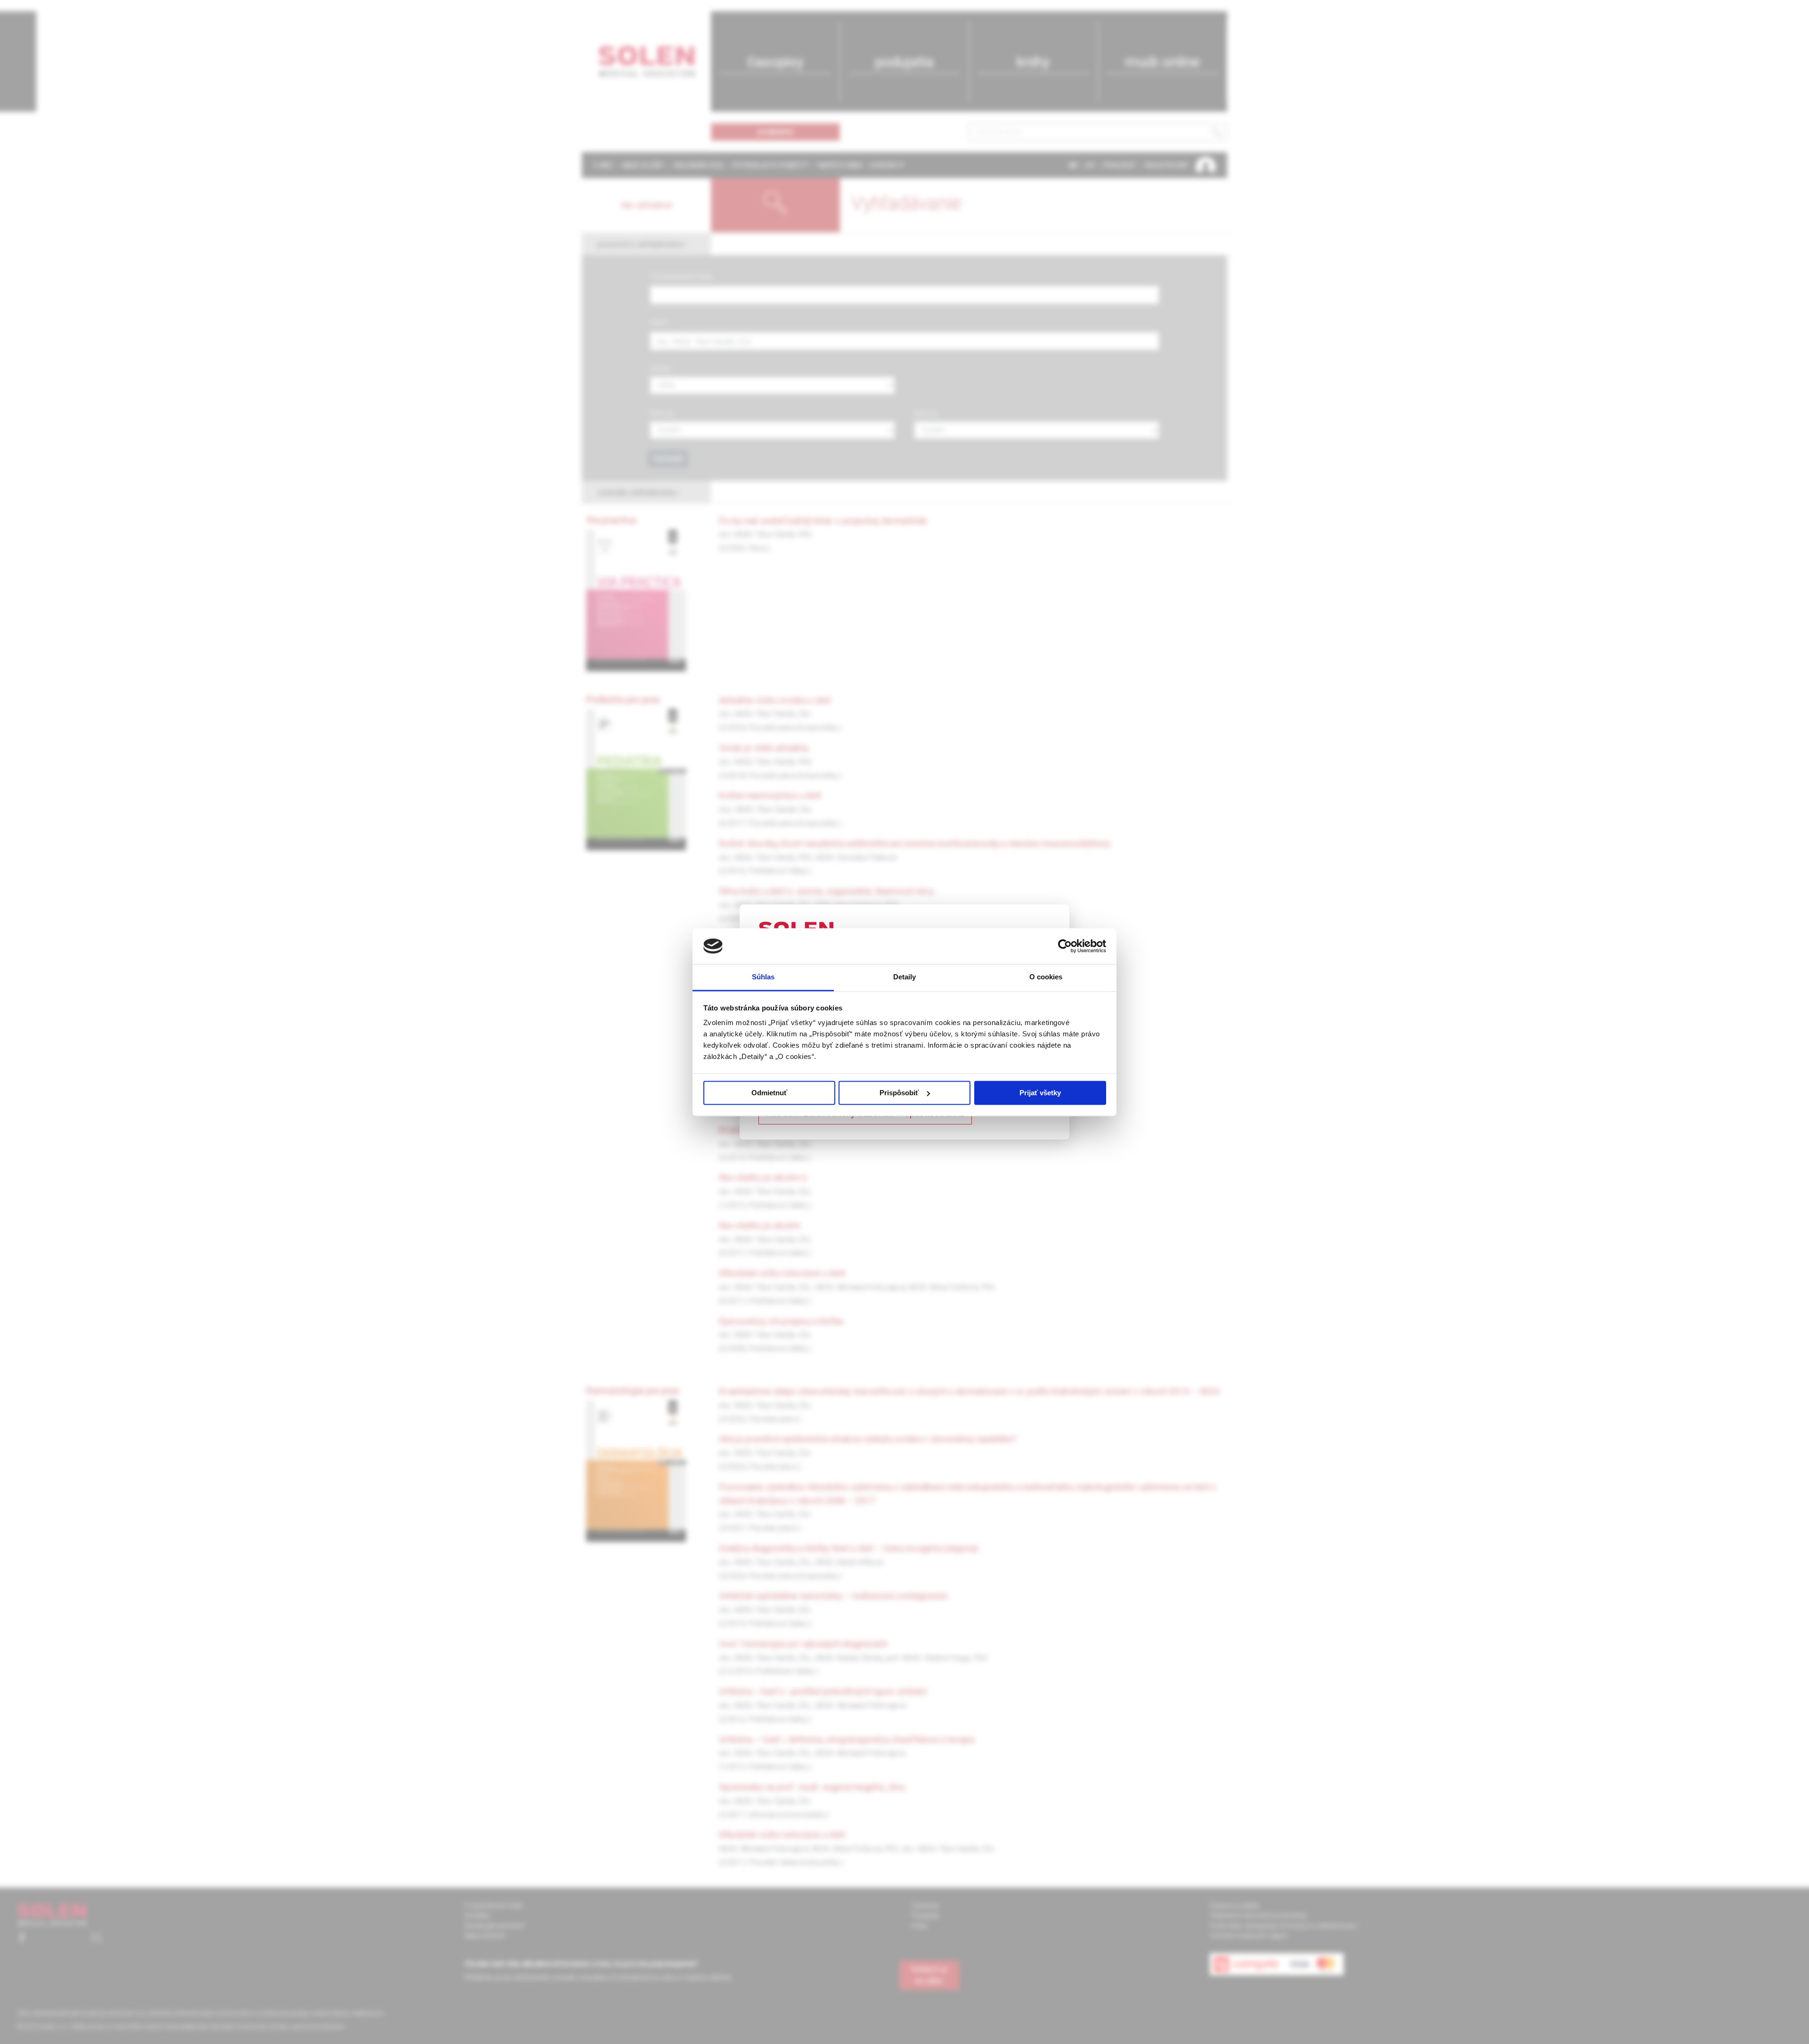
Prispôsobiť (899, 1093)
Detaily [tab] (905, 977)
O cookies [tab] (1046, 977)
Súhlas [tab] (763, 977)
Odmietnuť (769, 1093)
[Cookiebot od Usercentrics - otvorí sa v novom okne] (1065, 946)
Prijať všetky (1040, 1093)
